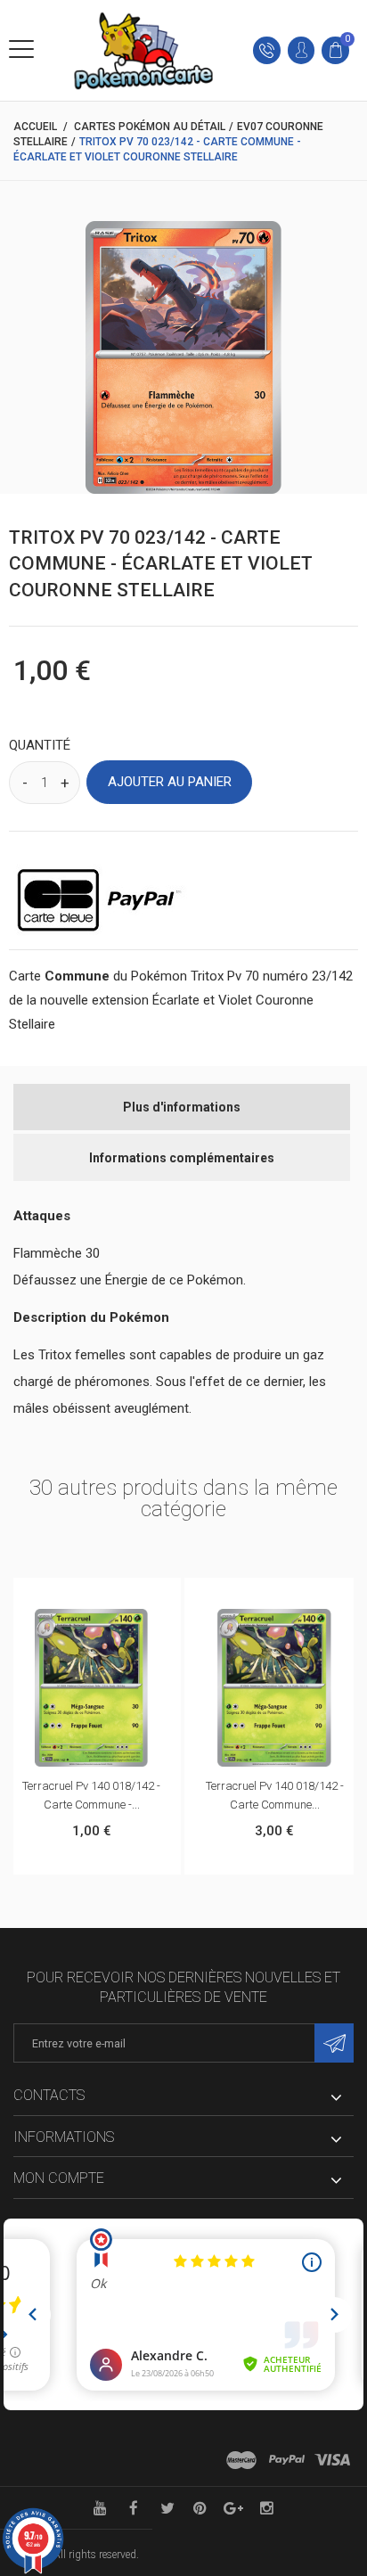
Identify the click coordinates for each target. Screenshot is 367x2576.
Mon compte (59, 2178)
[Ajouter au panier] (73, 1596)
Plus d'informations (182, 1107)
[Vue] (110, 1596)
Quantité (40, 745)
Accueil (35, 127)
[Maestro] (241, 2460)
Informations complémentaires (182, 1158)
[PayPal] (287, 2460)
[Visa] (332, 2460)
